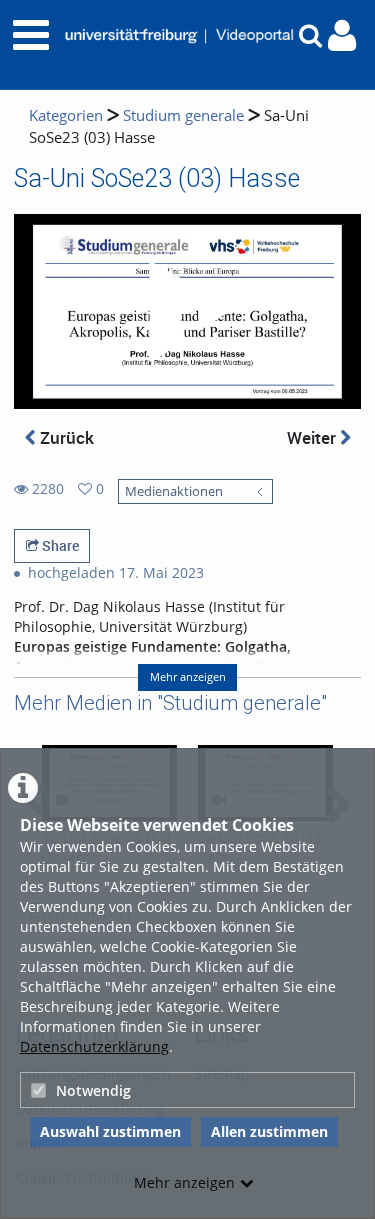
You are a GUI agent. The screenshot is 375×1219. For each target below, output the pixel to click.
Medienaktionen (174, 491)
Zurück (65, 437)
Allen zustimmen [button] (269, 1131)
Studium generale (183, 115)
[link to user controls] (342, 35)
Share (59, 545)
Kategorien (66, 115)
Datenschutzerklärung (94, 1046)
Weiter (313, 437)
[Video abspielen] (188, 312)
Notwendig (93, 1090)
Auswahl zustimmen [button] (110, 1131)
